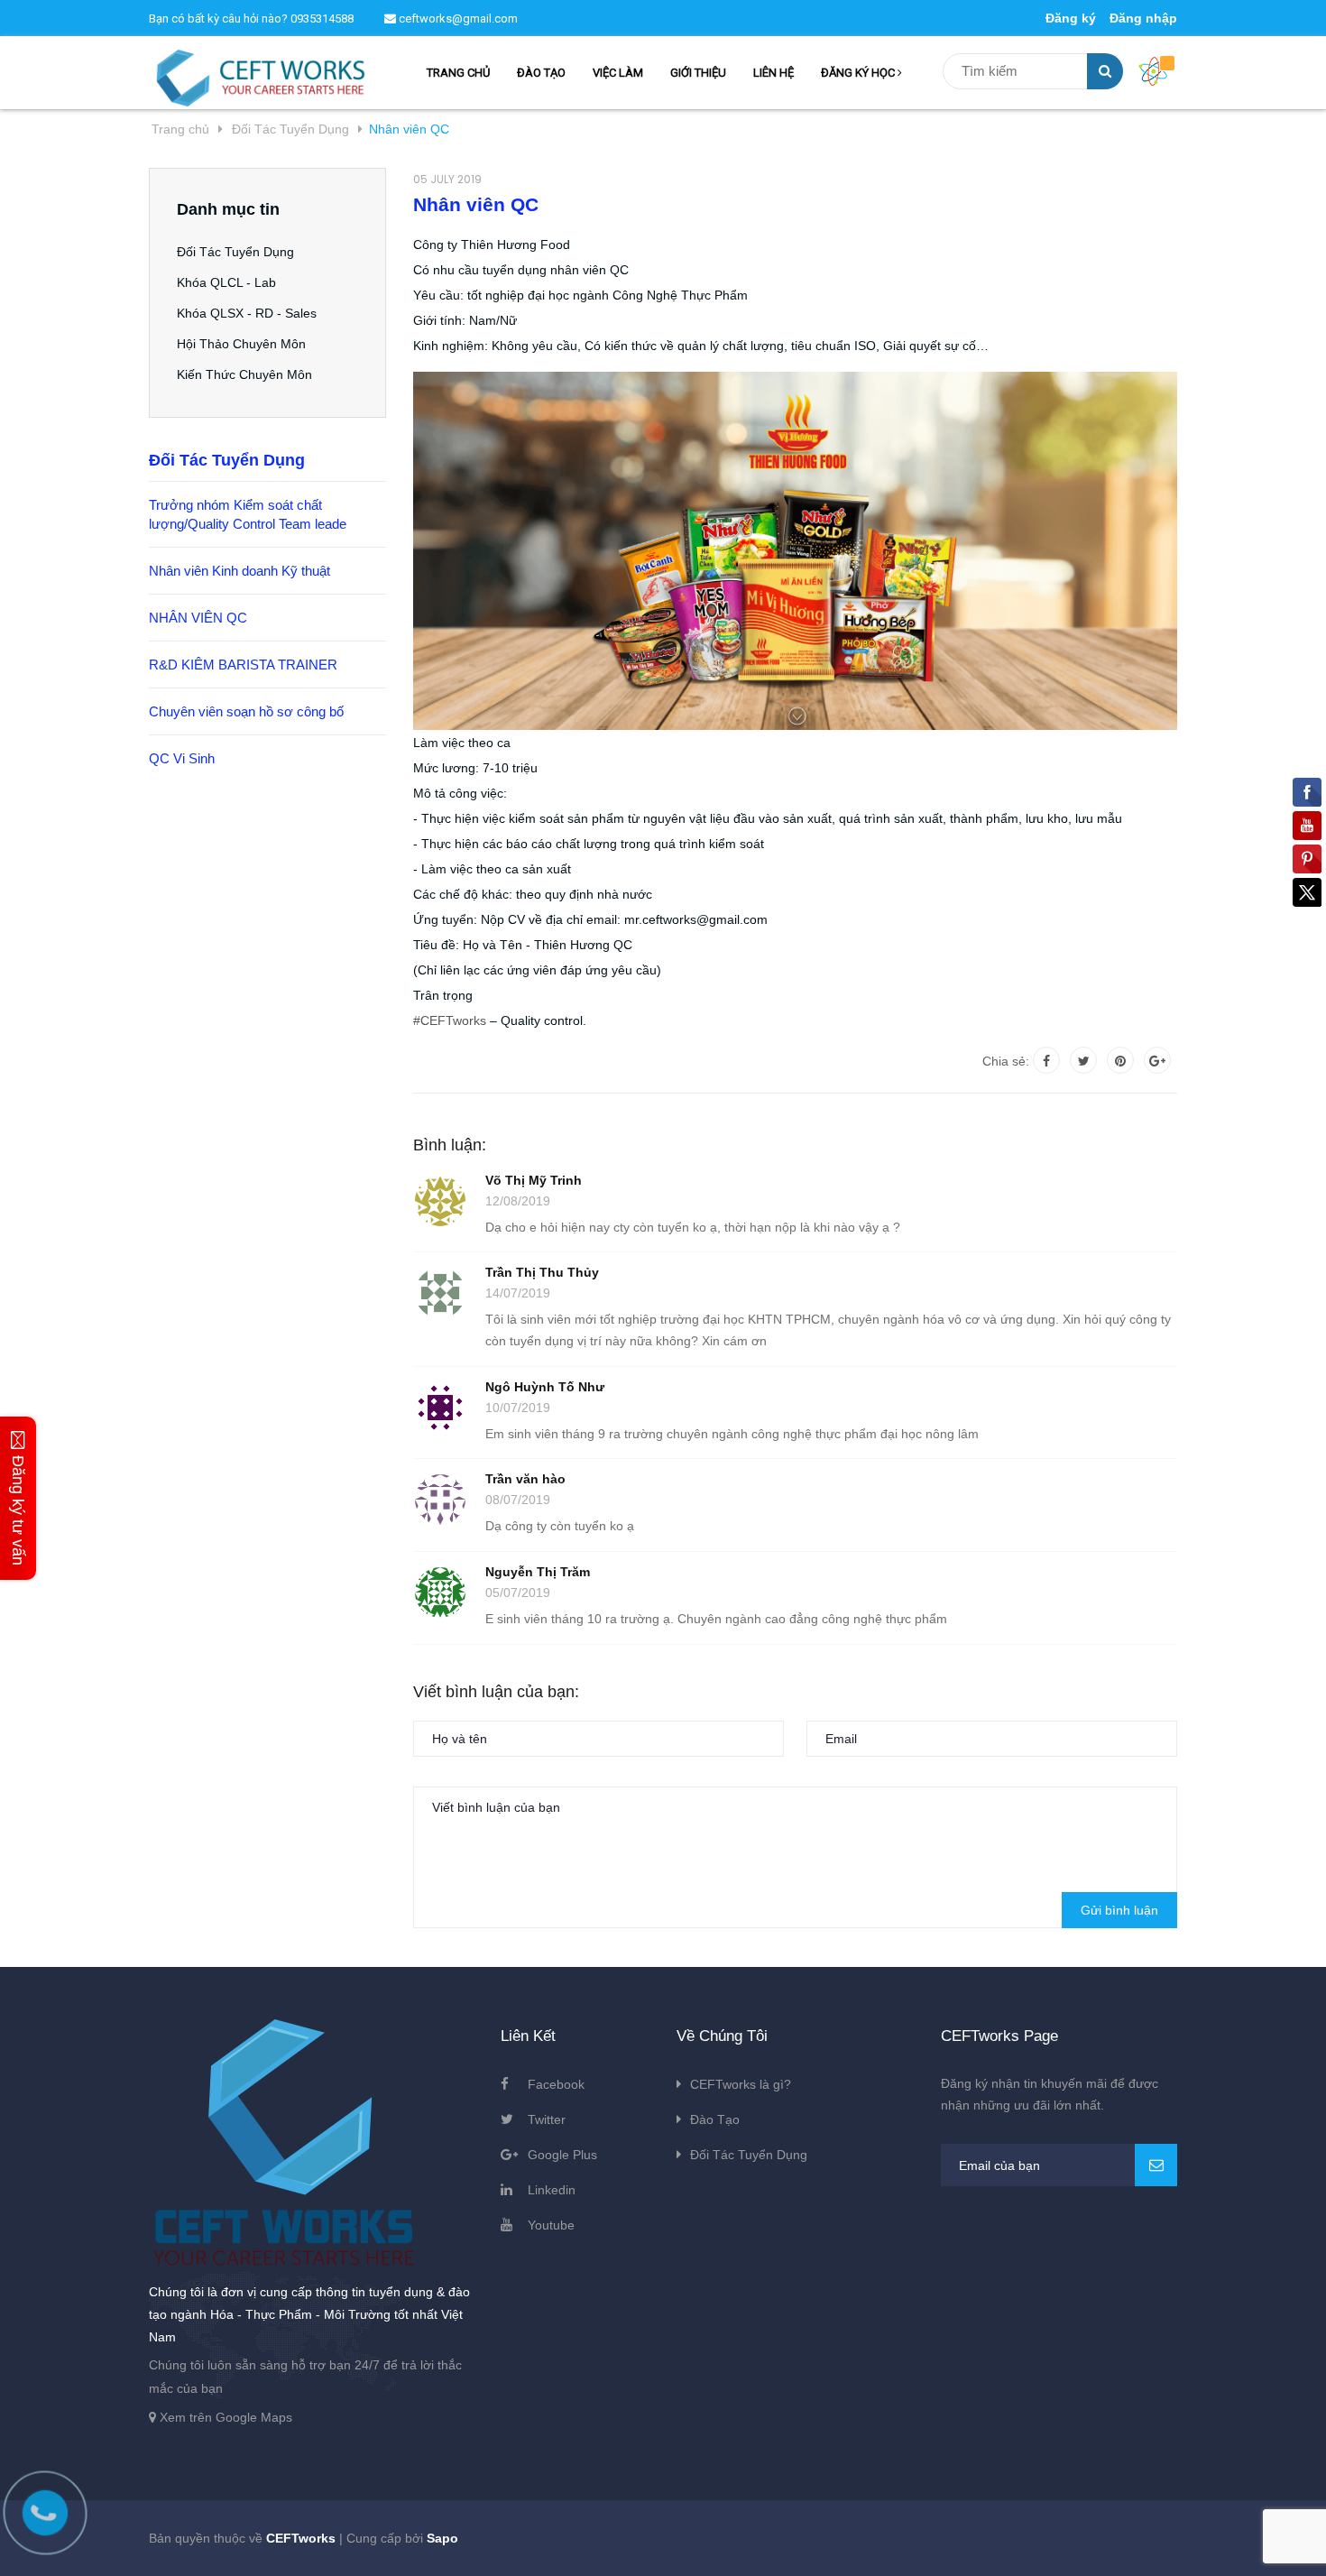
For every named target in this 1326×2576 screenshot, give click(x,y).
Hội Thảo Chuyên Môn (241, 344)
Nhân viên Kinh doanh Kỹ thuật (239, 571)
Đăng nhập (1143, 18)
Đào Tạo (715, 2119)
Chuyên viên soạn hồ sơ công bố (246, 711)
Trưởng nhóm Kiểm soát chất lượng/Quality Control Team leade (248, 514)
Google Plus (562, 2155)
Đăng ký (1071, 18)
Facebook (556, 2084)
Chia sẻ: (1006, 1061)
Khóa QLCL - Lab (226, 282)
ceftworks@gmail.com (457, 18)
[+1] (1157, 1060)
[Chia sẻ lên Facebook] (1046, 1060)
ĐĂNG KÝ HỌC (859, 73)
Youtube (551, 2225)
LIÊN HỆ (773, 73)
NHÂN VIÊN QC (198, 618)
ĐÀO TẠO (541, 73)
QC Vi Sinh (182, 758)
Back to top (1083, 2543)
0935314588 (322, 18)
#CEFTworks (450, 1020)
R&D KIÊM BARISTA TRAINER (243, 665)
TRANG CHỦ (458, 73)
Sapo (442, 2538)
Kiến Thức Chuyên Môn (244, 374)
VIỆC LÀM (618, 73)
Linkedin (552, 2190)
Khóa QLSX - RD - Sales (247, 313)
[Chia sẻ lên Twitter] (1083, 1060)
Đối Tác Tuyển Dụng (235, 252)
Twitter (547, 2119)
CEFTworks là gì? (741, 2084)
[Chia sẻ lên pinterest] (1120, 1060)
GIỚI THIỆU (698, 73)
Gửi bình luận (1119, 1910)
